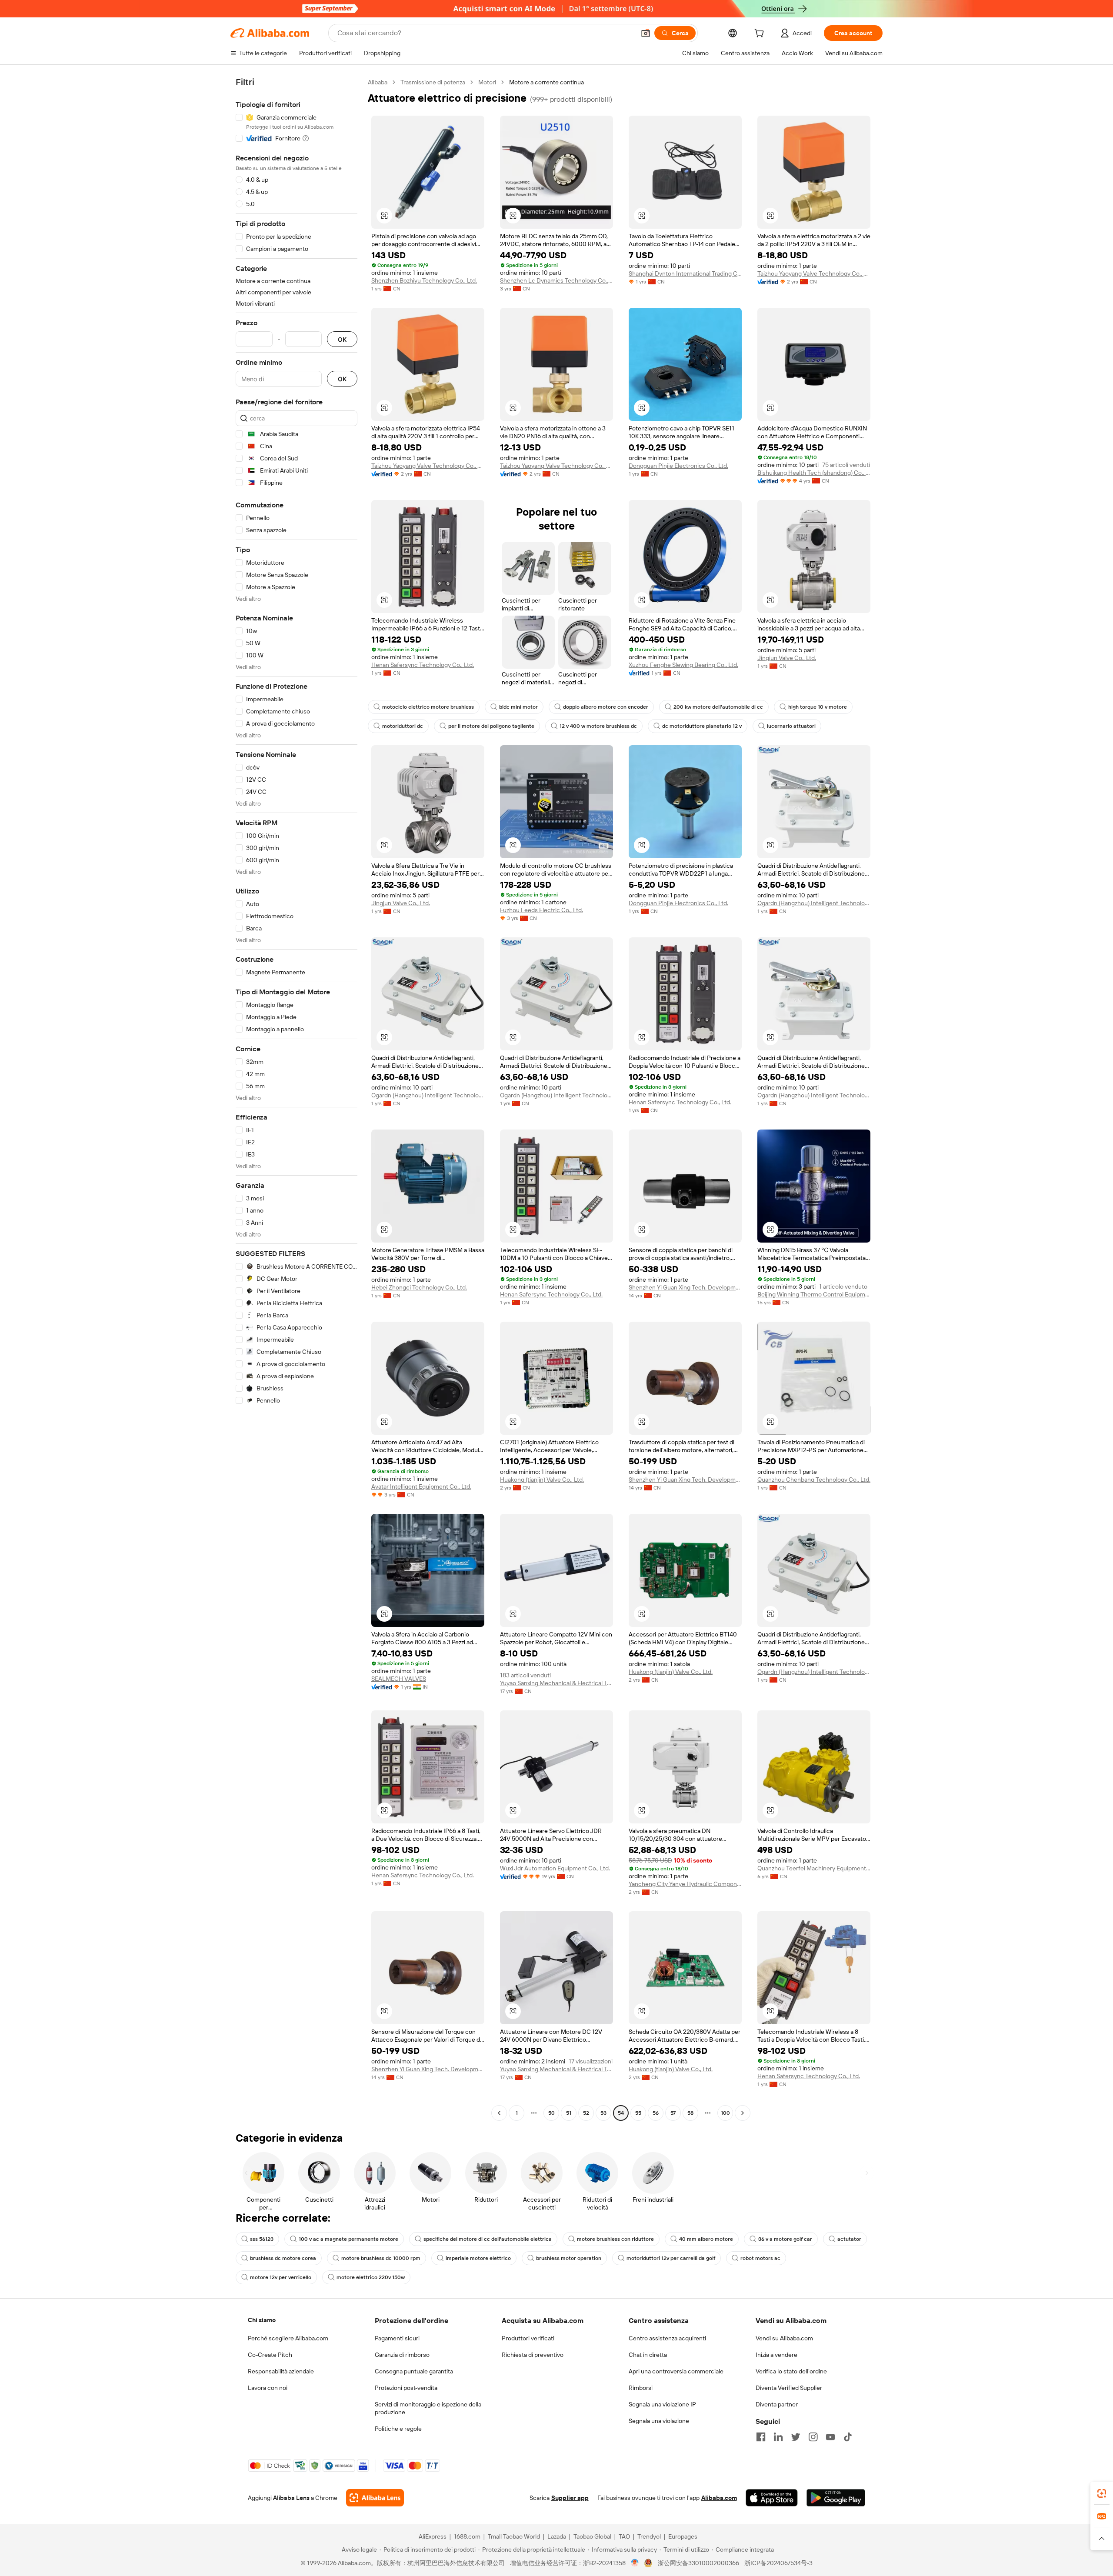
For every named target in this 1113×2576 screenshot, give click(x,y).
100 (725, 2113)
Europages (683, 2536)
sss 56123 (262, 2239)
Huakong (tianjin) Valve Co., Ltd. (542, 1480)
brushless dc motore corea (283, 2258)
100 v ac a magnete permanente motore (348, 2239)
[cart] (761, 34)
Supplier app (570, 2498)
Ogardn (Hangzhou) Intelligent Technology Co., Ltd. (814, 903)
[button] (646, 33)
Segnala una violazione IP (662, 2404)
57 (673, 2113)
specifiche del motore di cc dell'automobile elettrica (488, 2239)
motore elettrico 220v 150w (371, 2277)
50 (552, 2113)
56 (656, 2113)
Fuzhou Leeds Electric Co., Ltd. (542, 910)
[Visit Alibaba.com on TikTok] (848, 2437)
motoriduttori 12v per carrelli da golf (671, 2258)
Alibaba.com (719, 2498)
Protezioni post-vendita (406, 2388)
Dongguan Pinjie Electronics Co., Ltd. (678, 466)
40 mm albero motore (706, 2239)
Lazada (557, 2536)
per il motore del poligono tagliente (491, 726)
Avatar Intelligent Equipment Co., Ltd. (421, 1486)
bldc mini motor (518, 707)
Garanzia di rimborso (402, 2355)
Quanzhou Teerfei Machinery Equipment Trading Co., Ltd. (814, 1868)
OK (342, 339)
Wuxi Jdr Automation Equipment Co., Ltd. (555, 1868)
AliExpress (433, 2536)
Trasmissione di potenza (433, 82)
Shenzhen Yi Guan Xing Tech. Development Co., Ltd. (685, 1287)
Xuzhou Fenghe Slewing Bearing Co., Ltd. (683, 665)
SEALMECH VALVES (399, 1679)
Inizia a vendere (776, 2355)
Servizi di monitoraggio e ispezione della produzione (428, 2408)
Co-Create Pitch (270, 2355)
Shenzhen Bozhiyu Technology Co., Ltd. (424, 280)
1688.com (467, 2536)
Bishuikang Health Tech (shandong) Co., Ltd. (814, 473)
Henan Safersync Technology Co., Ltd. (423, 665)
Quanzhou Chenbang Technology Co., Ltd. (814, 1480)
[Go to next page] (743, 2113)
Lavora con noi (268, 2388)
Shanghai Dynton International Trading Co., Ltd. (685, 273)
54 (621, 2113)
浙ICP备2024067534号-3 (778, 2563)
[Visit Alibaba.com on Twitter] (796, 2437)
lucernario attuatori (791, 726)
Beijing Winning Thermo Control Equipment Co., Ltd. (814, 1294)
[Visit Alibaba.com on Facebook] (761, 2437)
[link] (1102, 2493)
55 (638, 2113)
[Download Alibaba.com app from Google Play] (836, 2498)
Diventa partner (777, 2404)
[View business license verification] (635, 2563)
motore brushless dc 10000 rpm (381, 2258)
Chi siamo (262, 2320)
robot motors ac (760, 2258)
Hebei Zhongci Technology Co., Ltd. (419, 1287)
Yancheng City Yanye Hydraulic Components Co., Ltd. (685, 1884)
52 (586, 2113)
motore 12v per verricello (281, 2277)
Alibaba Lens (291, 2498)
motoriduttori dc (403, 726)
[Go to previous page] (499, 2113)
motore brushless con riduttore (615, 2239)
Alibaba (378, 82)
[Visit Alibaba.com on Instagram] (813, 2437)
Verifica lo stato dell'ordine (791, 2371)
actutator (849, 2239)
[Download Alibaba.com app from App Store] (772, 2498)
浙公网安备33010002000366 (698, 2563)
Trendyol (649, 2536)
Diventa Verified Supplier (789, 2388)
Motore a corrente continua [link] (547, 82)
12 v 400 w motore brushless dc (598, 726)
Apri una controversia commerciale (676, 2371)
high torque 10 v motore (818, 707)
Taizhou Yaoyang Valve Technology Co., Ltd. (814, 273)
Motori (487, 82)
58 (690, 2113)
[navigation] (297, 1099)
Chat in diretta (648, 2355)
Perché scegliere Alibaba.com (288, 2338)
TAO (624, 2536)
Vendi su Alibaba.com (784, 2338)
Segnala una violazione (659, 2421)
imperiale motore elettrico (478, 2258)
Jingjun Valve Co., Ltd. (787, 658)
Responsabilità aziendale (281, 2371)
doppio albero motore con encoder (606, 707)
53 (603, 2113)
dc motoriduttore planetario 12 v (702, 726)
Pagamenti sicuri (397, 2338)
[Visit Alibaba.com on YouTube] (830, 2437)
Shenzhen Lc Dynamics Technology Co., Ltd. (556, 280)
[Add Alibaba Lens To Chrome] (375, 2498)
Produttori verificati (528, 2338)
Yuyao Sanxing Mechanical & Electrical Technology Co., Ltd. (556, 1683)
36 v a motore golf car (785, 2239)
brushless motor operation (569, 2258)
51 (569, 2113)
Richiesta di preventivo (533, 2355)
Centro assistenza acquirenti (667, 2338)
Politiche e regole (398, 2429)
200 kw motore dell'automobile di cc (718, 707)
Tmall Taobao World (514, 2536)
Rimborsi (641, 2388)
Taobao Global (592, 2536)
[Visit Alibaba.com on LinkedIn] (778, 2437)
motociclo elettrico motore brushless (428, 707)
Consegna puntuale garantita (414, 2371)
